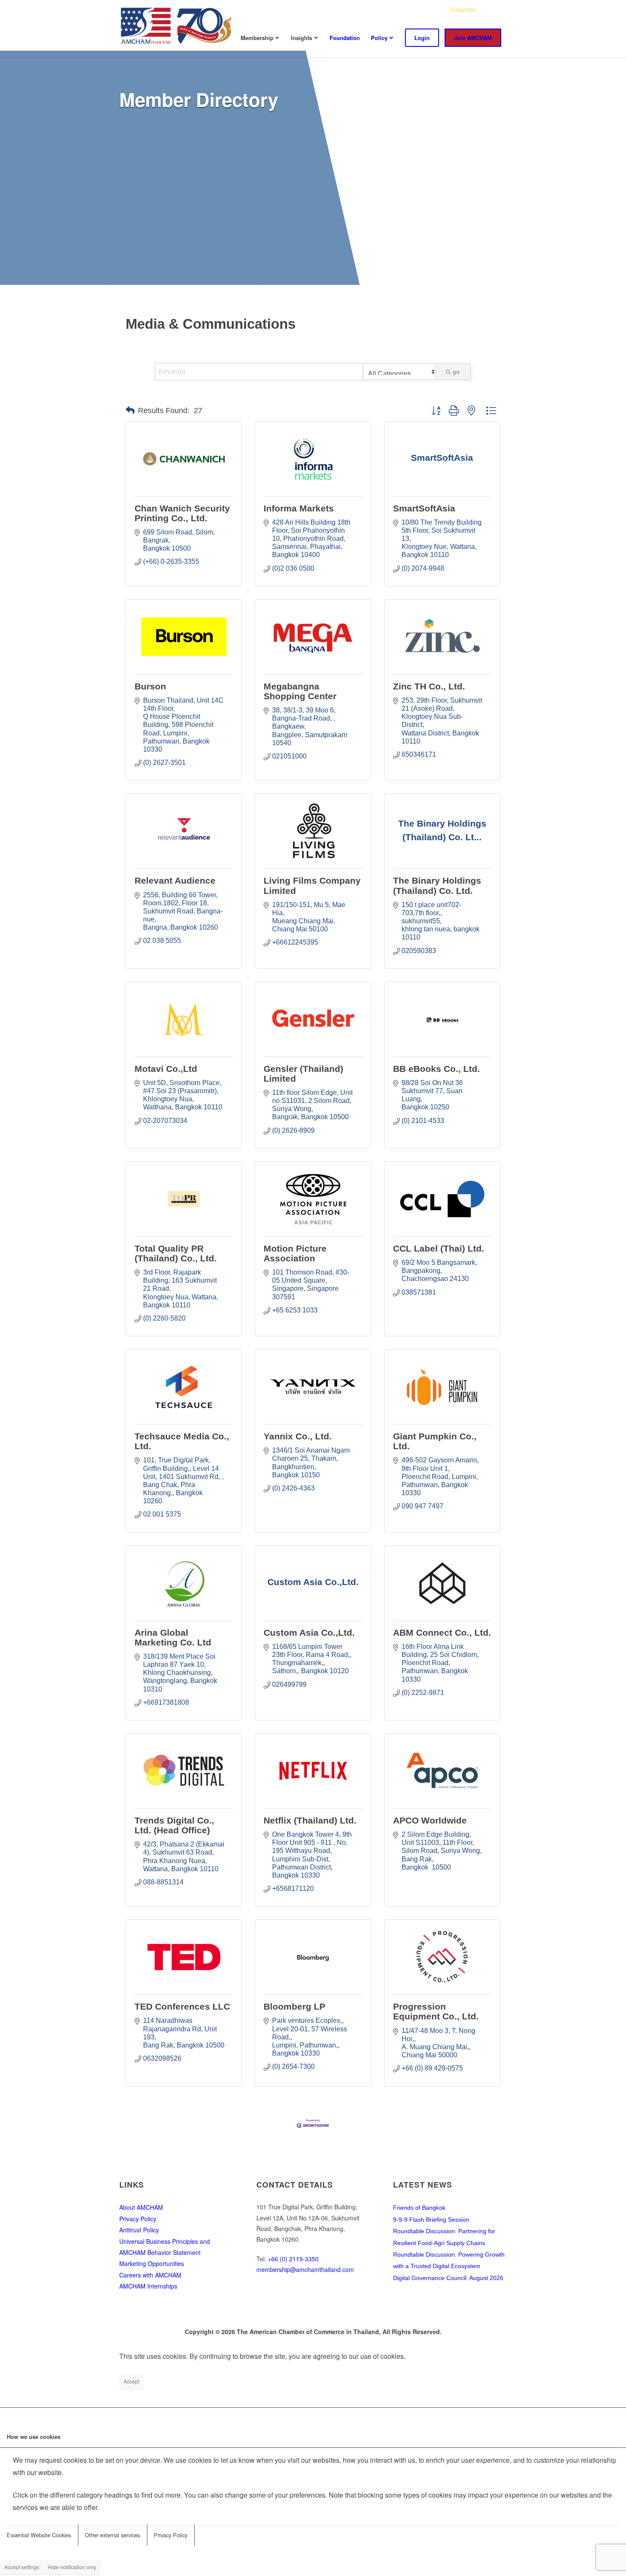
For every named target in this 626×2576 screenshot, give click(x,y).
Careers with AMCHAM (150, 2275)
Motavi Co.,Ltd (166, 1069)
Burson (150, 686)
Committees (387, 9)
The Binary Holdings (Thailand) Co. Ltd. (437, 885)
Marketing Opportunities (152, 2263)
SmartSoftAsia (424, 508)
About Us (350, 9)
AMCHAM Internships (148, 2286)
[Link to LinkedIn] (500, 9)
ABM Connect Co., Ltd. (442, 1633)
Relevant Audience (175, 880)
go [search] (456, 372)
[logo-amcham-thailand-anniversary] (177, 25)
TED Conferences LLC (182, 2006)
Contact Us (426, 9)
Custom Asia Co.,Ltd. (309, 1633)
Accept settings (22, 2567)
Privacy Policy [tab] (171, 2535)
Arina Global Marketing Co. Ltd (173, 1637)
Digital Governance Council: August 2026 (448, 2278)
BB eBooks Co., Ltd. (436, 1069)
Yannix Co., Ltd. (298, 1436)
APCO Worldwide (430, 1820)
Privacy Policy (138, 2219)
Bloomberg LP (294, 2006)
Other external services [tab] (112, 2535)
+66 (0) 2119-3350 (293, 2259)
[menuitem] (350, 10)
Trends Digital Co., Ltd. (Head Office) (174, 1825)
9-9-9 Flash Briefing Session (431, 2220)
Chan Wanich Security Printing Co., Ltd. (182, 513)
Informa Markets (299, 508)
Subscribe (463, 9)
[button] (130, 411)
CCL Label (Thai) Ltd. (439, 1248)
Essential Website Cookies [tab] (39, 2535)
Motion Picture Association (295, 1253)
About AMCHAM (141, 2207)
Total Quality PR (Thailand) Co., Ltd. (176, 1253)
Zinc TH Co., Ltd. (429, 686)
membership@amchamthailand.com (305, 2269)
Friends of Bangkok (419, 2208)
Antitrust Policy (139, 2230)
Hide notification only (72, 2567)
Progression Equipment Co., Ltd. (436, 2011)
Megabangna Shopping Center (300, 691)
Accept (131, 2381)
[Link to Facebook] (488, 9)
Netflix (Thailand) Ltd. (310, 1820)
